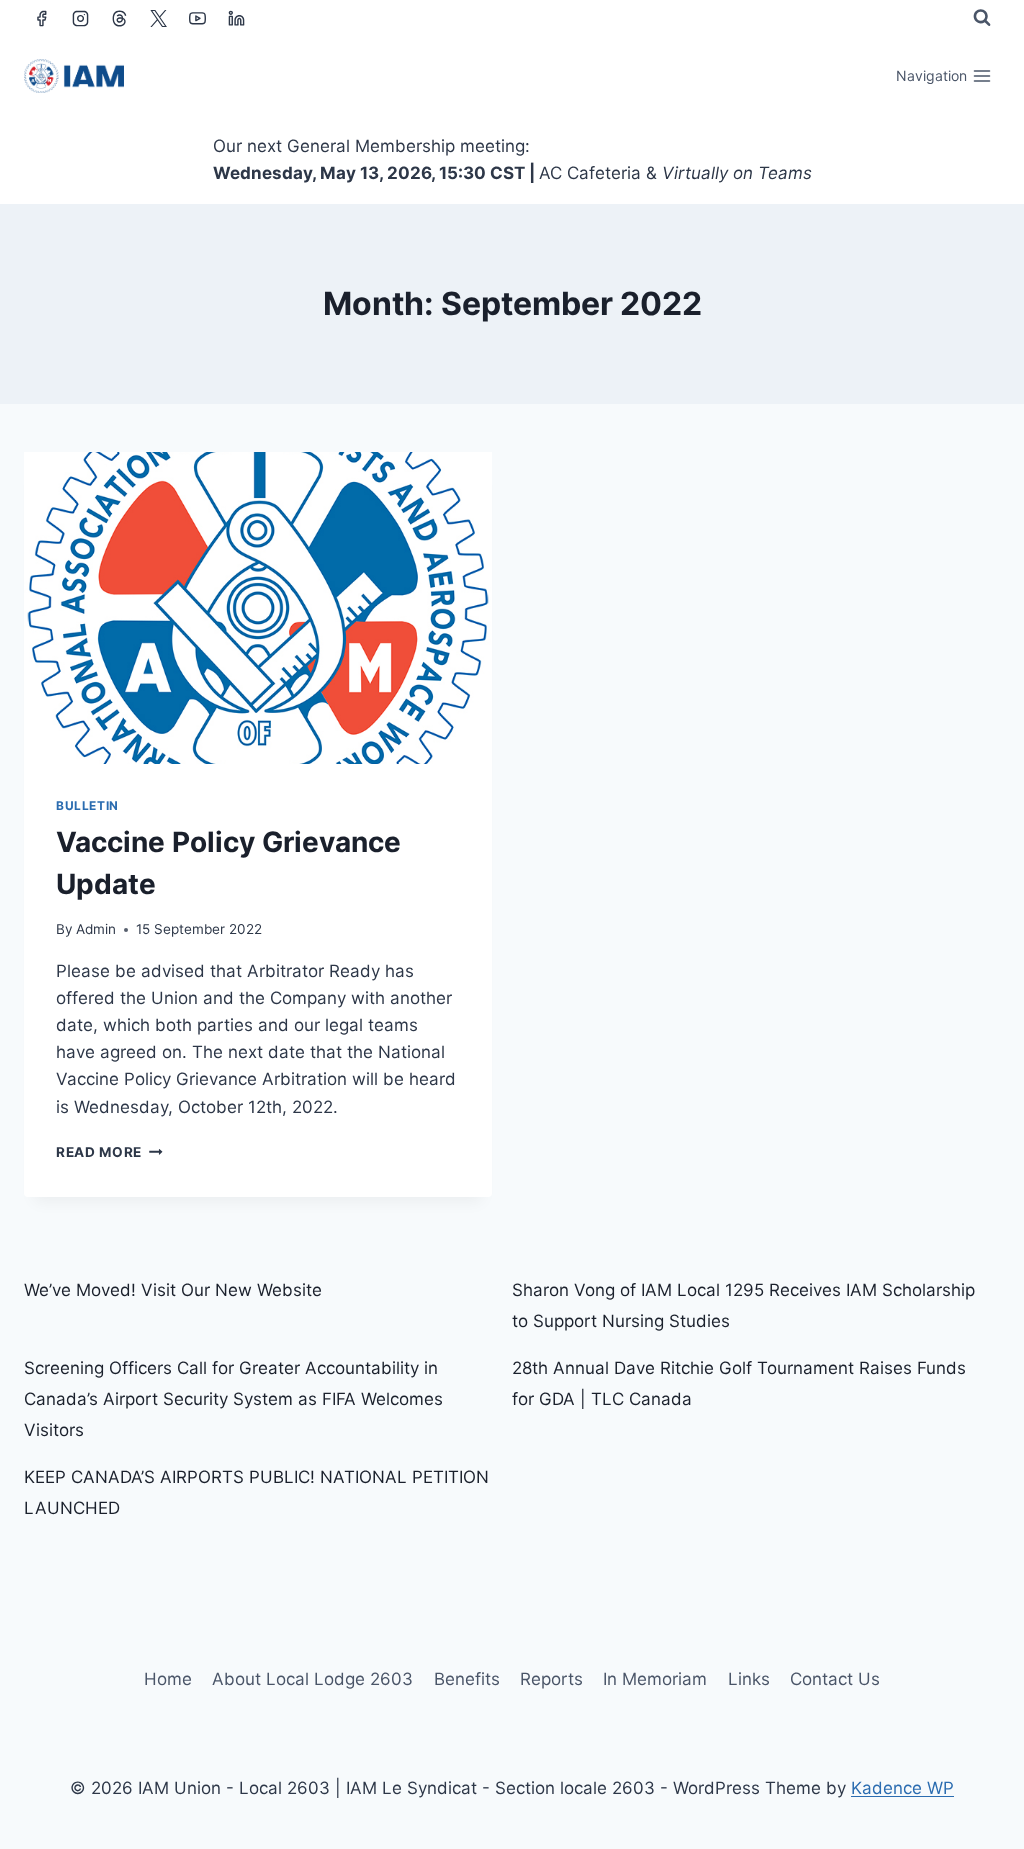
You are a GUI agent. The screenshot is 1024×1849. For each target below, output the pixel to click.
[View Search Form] (982, 18)
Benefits (467, 1679)
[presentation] (258, 608)
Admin (96, 929)
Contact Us (835, 1679)
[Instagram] (80, 18)
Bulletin (87, 805)
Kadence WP (902, 1788)
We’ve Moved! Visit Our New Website (173, 1290)
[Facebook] (41, 18)
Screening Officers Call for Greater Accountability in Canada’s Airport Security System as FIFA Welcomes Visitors (233, 1398)
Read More (109, 1152)
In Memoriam (655, 1679)
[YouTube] (197, 18)
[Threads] (119, 18)
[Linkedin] (236, 18)
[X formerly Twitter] (158, 18)
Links (749, 1679)
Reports (551, 1679)
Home (168, 1679)
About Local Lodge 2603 (312, 1679)
